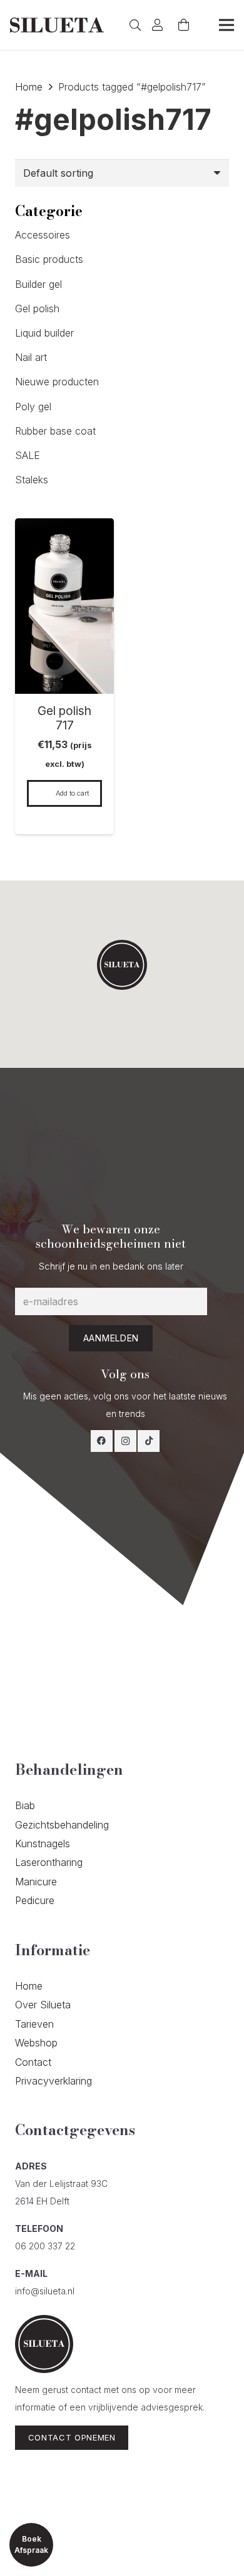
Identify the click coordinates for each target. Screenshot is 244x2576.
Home (29, 87)
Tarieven (34, 2024)
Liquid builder (44, 333)
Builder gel (38, 284)
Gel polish (37, 308)
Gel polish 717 (64, 718)
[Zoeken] (135, 25)
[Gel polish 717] (64, 527)
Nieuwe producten (57, 382)
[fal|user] (160, 25)
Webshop (36, 2043)
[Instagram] (125, 1441)
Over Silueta (43, 2005)
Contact (33, 2062)
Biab (25, 1805)
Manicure (36, 1882)
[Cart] (184, 25)
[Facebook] (102, 1441)
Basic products (49, 259)
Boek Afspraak (31, 2544)
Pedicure (35, 1900)
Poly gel (33, 407)
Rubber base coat (55, 431)
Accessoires (43, 235)
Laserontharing (49, 1862)
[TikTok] (149, 1441)
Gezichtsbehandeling (62, 1825)
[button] (122, 965)
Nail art (31, 357)
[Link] (57, 25)
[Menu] (226, 25)
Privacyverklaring (53, 2081)
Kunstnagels (43, 1843)
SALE (28, 455)
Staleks (32, 480)
